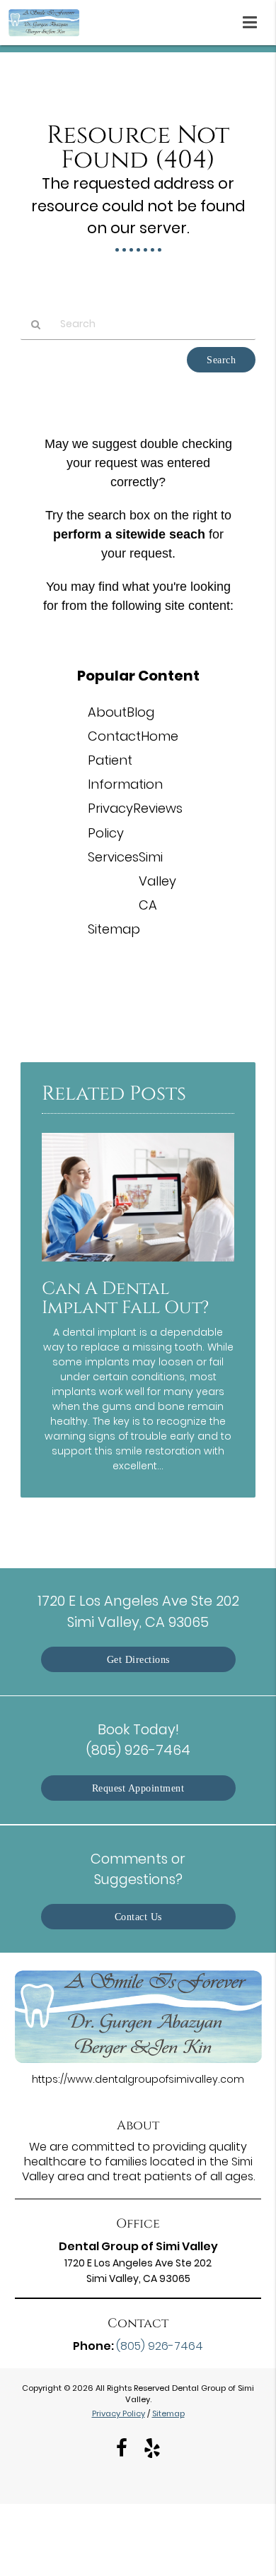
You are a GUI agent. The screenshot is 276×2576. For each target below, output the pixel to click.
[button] (254, 20)
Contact (114, 736)
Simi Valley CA (157, 881)
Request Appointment (138, 1788)
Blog (140, 712)
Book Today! (138, 1740)
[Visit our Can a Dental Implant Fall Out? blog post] (138, 1265)
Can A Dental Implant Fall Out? (125, 1298)
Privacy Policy (119, 2413)
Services (113, 857)
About (107, 712)
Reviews (158, 808)
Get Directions (138, 1659)
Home (160, 736)
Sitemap (114, 929)
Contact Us (138, 1917)
